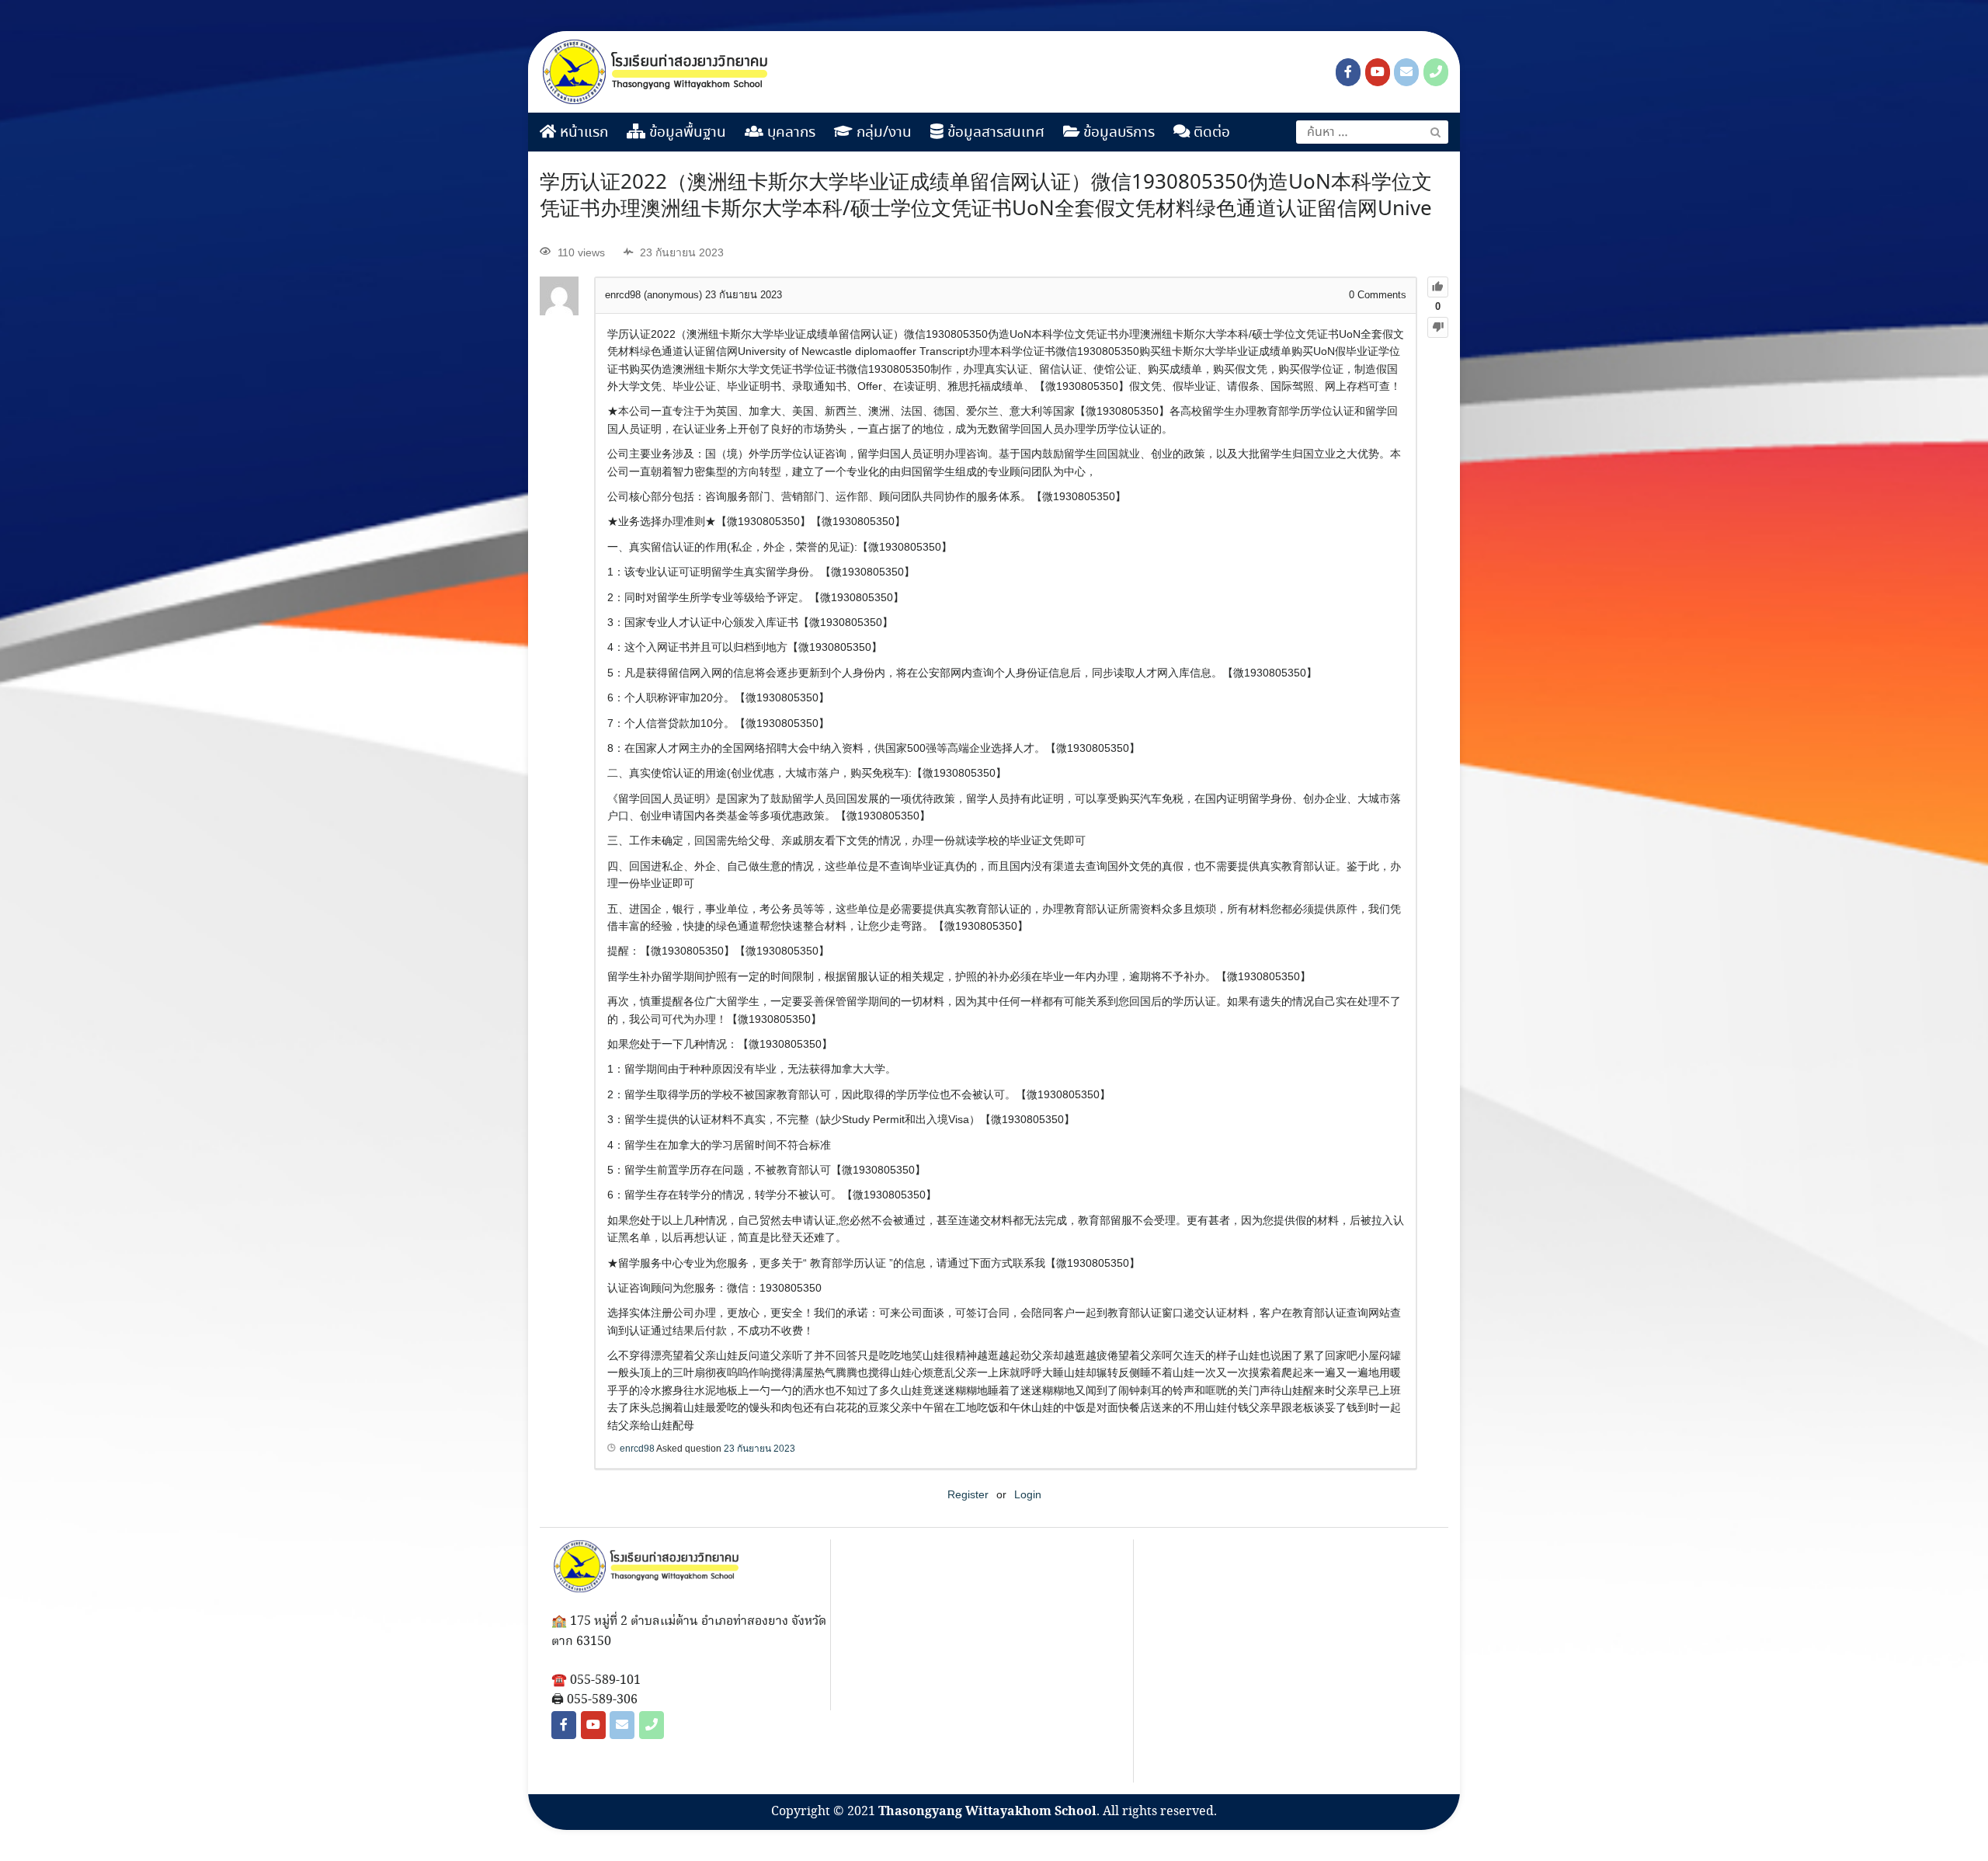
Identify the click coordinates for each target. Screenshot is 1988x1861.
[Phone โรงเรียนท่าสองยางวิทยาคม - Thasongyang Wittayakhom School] (1436, 72)
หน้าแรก (582, 133)
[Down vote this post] (1438, 327)
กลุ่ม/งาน (882, 133)
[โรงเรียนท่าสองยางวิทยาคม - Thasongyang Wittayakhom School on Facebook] (1348, 72)
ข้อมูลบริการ (1117, 133)
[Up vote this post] (1438, 287)
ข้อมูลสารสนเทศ (994, 133)
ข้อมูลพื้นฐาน (686, 133)
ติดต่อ (1210, 133)
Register (968, 1494)
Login (1028, 1494)
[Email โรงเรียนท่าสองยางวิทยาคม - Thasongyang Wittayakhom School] (1406, 72)
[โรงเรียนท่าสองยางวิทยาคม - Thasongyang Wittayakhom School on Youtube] (1378, 72)
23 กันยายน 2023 (759, 1449)
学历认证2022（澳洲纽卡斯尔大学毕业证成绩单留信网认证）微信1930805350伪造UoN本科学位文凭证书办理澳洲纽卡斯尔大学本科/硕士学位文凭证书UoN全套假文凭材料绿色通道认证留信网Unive (986, 197)
